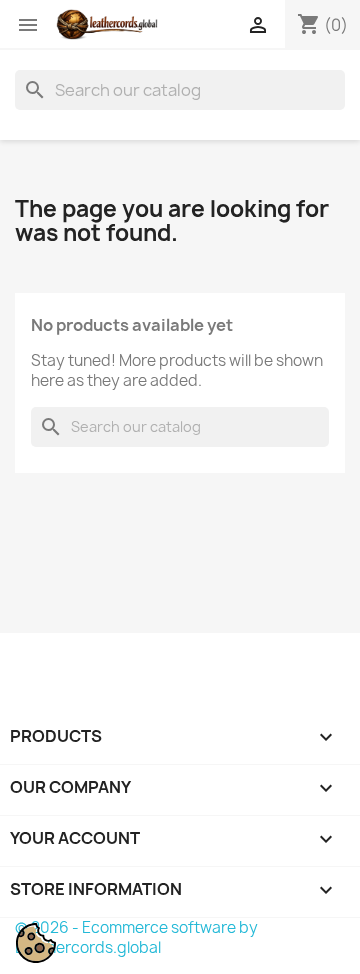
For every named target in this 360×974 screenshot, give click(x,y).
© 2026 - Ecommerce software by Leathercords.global (136, 937)
